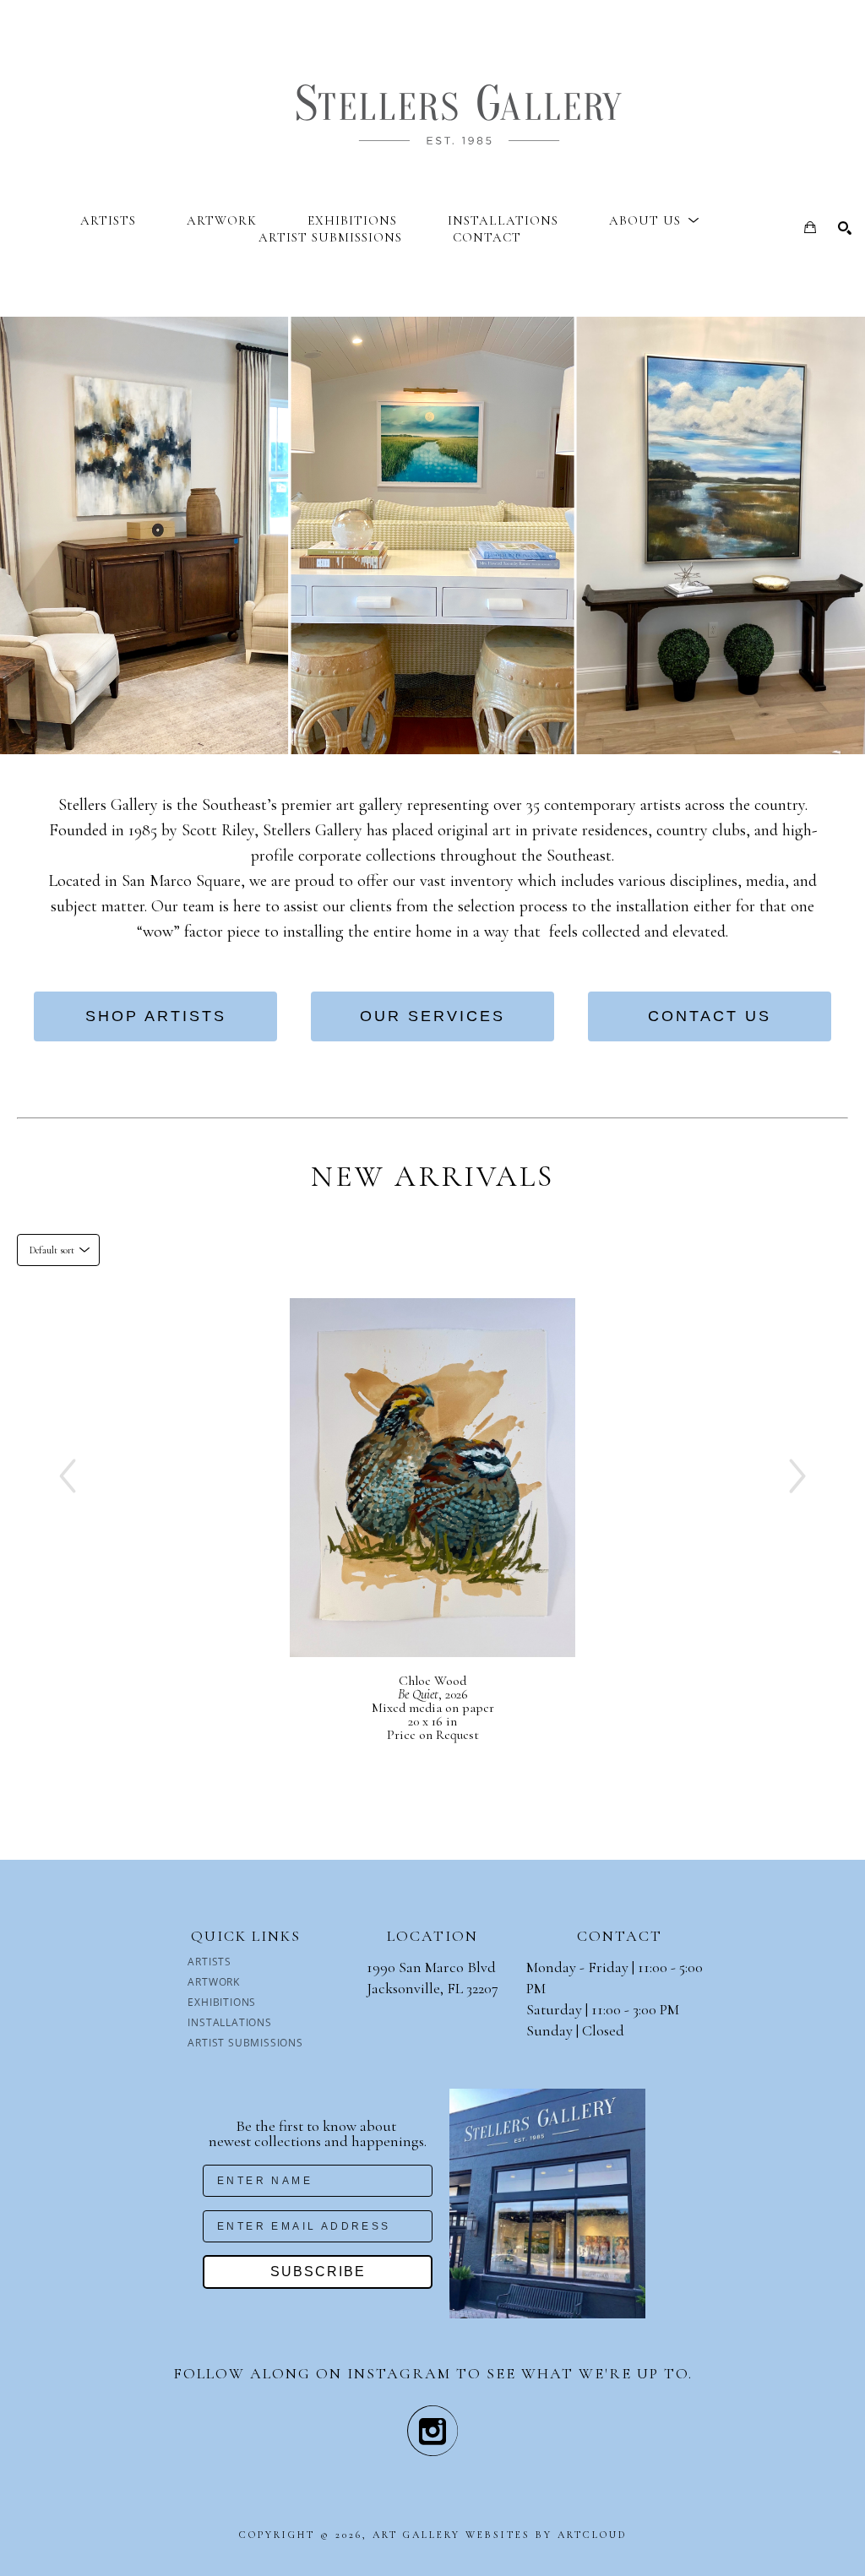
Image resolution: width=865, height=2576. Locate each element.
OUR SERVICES (432, 1016)
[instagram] (432, 2431)
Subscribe (318, 2272)
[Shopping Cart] (810, 227)
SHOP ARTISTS (156, 1016)
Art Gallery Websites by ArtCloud (500, 2535)
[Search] (845, 228)
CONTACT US (710, 1016)
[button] (654, 220)
